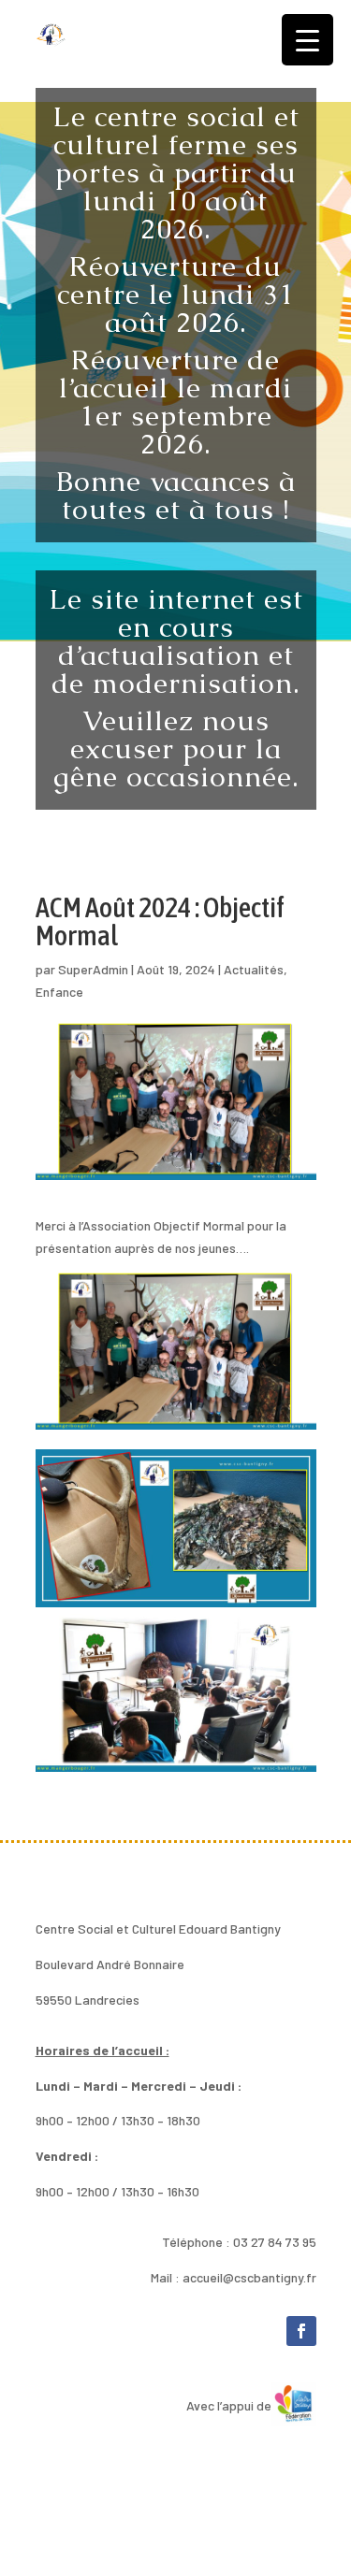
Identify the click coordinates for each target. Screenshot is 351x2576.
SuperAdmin (93, 969)
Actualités (254, 969)
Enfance (59, 992)
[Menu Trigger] (307, 40)
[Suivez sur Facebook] (301, 2331)
